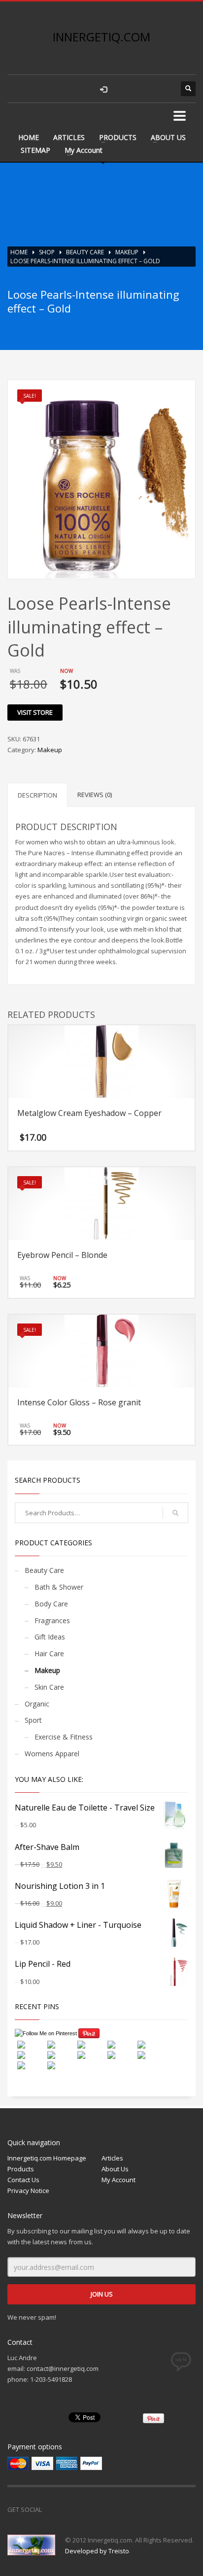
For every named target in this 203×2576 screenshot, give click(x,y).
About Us (115, 2169)
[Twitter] (74, 2509)
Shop (47, 252)
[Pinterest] (94, 2509)
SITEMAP (35, 150)
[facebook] (124, 89)
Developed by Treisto (97, 2551)
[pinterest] (164, 89)
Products (21, 2169)
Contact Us (23, 2180)
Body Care (51, 1604)
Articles (112, 2158)
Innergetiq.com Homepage (47, 2158)
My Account (84, 150)
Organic (37, 1704)
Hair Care (49, 1654)
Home (19, 252)
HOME (29, 137)
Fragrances (52, 1620)
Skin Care (49, 1687)
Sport (33, 1720)
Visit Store (35, 712)
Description (37, 795)
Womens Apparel (52, 1754)
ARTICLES (69, 137)
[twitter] (144, 89)
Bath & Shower (59, 1587)
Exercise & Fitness (64, 1737)
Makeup (127, 252)
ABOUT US (168, 137)
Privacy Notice (28, 2191)
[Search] (175, 1513)
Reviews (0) (95, 795)
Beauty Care (85, 252)
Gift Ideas (50, 1637)
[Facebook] (54, 2509)
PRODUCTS (118, 137)
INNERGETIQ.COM (101, 37)
